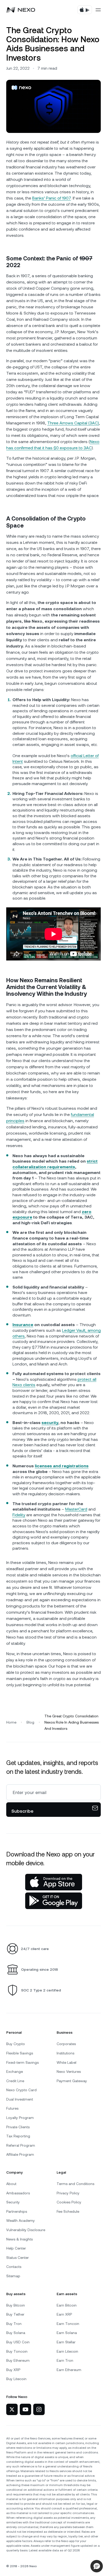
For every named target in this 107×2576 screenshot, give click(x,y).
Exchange (15, 2072)
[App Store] (54, 1882)
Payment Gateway (72, 2081)
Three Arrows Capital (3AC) (73, 423)
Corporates (66, 2044)
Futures (12, 2108)
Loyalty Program (20, 2118)
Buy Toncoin (17, 2351)
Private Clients (18, 2127)
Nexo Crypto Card (21, 2090)
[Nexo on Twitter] (12, 2409)
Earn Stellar (66, 2342)
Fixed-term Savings (22, 2062)
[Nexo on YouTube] (25, 2409)
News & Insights (19, 2239)
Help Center (16, 2248)
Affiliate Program (20, 2154)
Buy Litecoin (16, 2379)
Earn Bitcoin (67, 2305)
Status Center (18, 2258)
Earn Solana (67, 2333)
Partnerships (17, 2211)
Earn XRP (64, 2314)
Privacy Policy (68, 2193)
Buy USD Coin (18, 2342)
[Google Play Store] (54, 1901)
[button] (97, 2566)
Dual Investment (20, 2099)
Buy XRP (13, 2370)
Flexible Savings (20, 2053)
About (11, 2184)
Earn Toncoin (68, 2324)
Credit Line (15, 2081)
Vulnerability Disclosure (26, 2230)
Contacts (14, 2267)
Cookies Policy (69, 2202)
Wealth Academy (21, 2221)
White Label (66, 2062)
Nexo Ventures (69, 2072)
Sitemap (13, 2276)
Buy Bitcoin (16, 2305)
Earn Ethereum (69, 2370)
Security (13, 2202)
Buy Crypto (16, 2044)
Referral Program (21, 2145)
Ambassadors (18, 2193)
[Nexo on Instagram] (39, 2409)
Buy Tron (14, 2324)
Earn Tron (65, 2360)
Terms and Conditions (75, 2184)
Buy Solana (16, 2333)
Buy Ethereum (18, 2360)
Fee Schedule (68, 2211)
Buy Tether (15, 2314)
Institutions (65, 2053)
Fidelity (19, 1515)
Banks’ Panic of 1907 (52, 198)
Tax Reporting (18, 2136)
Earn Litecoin (67, 2351)
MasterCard (76, 1509)
